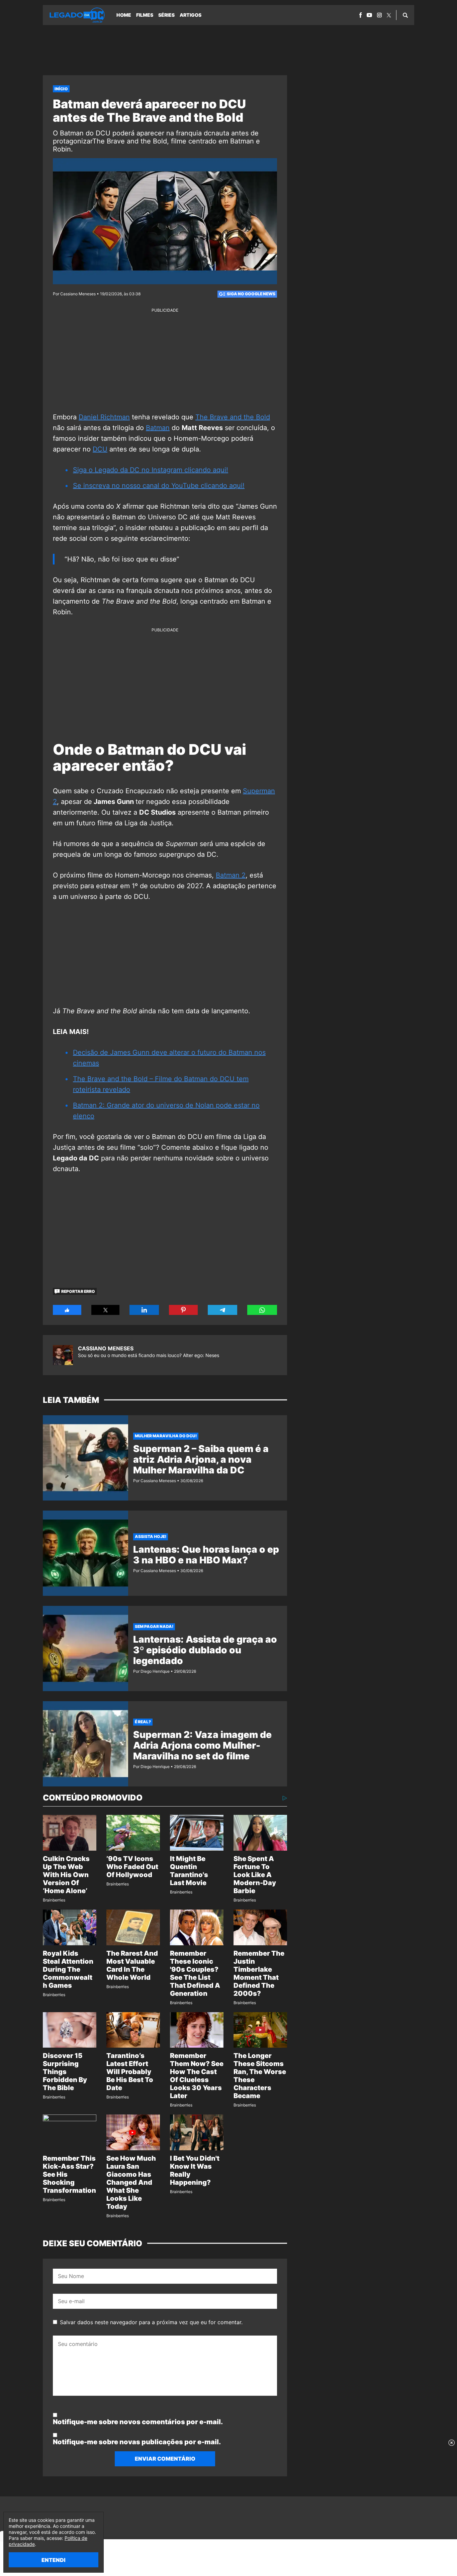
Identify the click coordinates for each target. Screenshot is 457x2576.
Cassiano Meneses (106, 1348)
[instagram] (379, 15)
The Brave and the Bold (233, 417)
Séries (166, 15)
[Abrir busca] (405, 15)
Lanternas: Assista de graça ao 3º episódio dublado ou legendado (205, 1650)
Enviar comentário (165, 2459)
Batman (158, 428)
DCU (100, 449)
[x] (389, 15)
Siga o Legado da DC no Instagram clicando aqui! (151, 470)
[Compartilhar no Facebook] (67, 1310)
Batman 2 (231, 875)
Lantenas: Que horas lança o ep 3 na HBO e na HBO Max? (206, 1555)
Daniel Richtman (104, 417)
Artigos (191, 15)
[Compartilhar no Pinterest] (183, 1310)
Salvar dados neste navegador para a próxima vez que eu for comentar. (151, 2322)
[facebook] (360, 15)
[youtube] (369, 15)
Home (124, 15)
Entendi (54, 2560)
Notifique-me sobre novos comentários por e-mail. (138, 2422)
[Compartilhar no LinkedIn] (144, 1310)
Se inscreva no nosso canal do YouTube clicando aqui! (159, 486)
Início (61, 89)
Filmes (145, 15)
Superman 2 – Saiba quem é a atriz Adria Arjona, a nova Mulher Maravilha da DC (201, 1459)
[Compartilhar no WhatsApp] (262, 1310)
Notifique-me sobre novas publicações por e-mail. (137, 2442)
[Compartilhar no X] (106, 1310)
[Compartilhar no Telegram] (222, 1310)
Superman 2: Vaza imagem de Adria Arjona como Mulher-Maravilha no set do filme (202, 1745)
